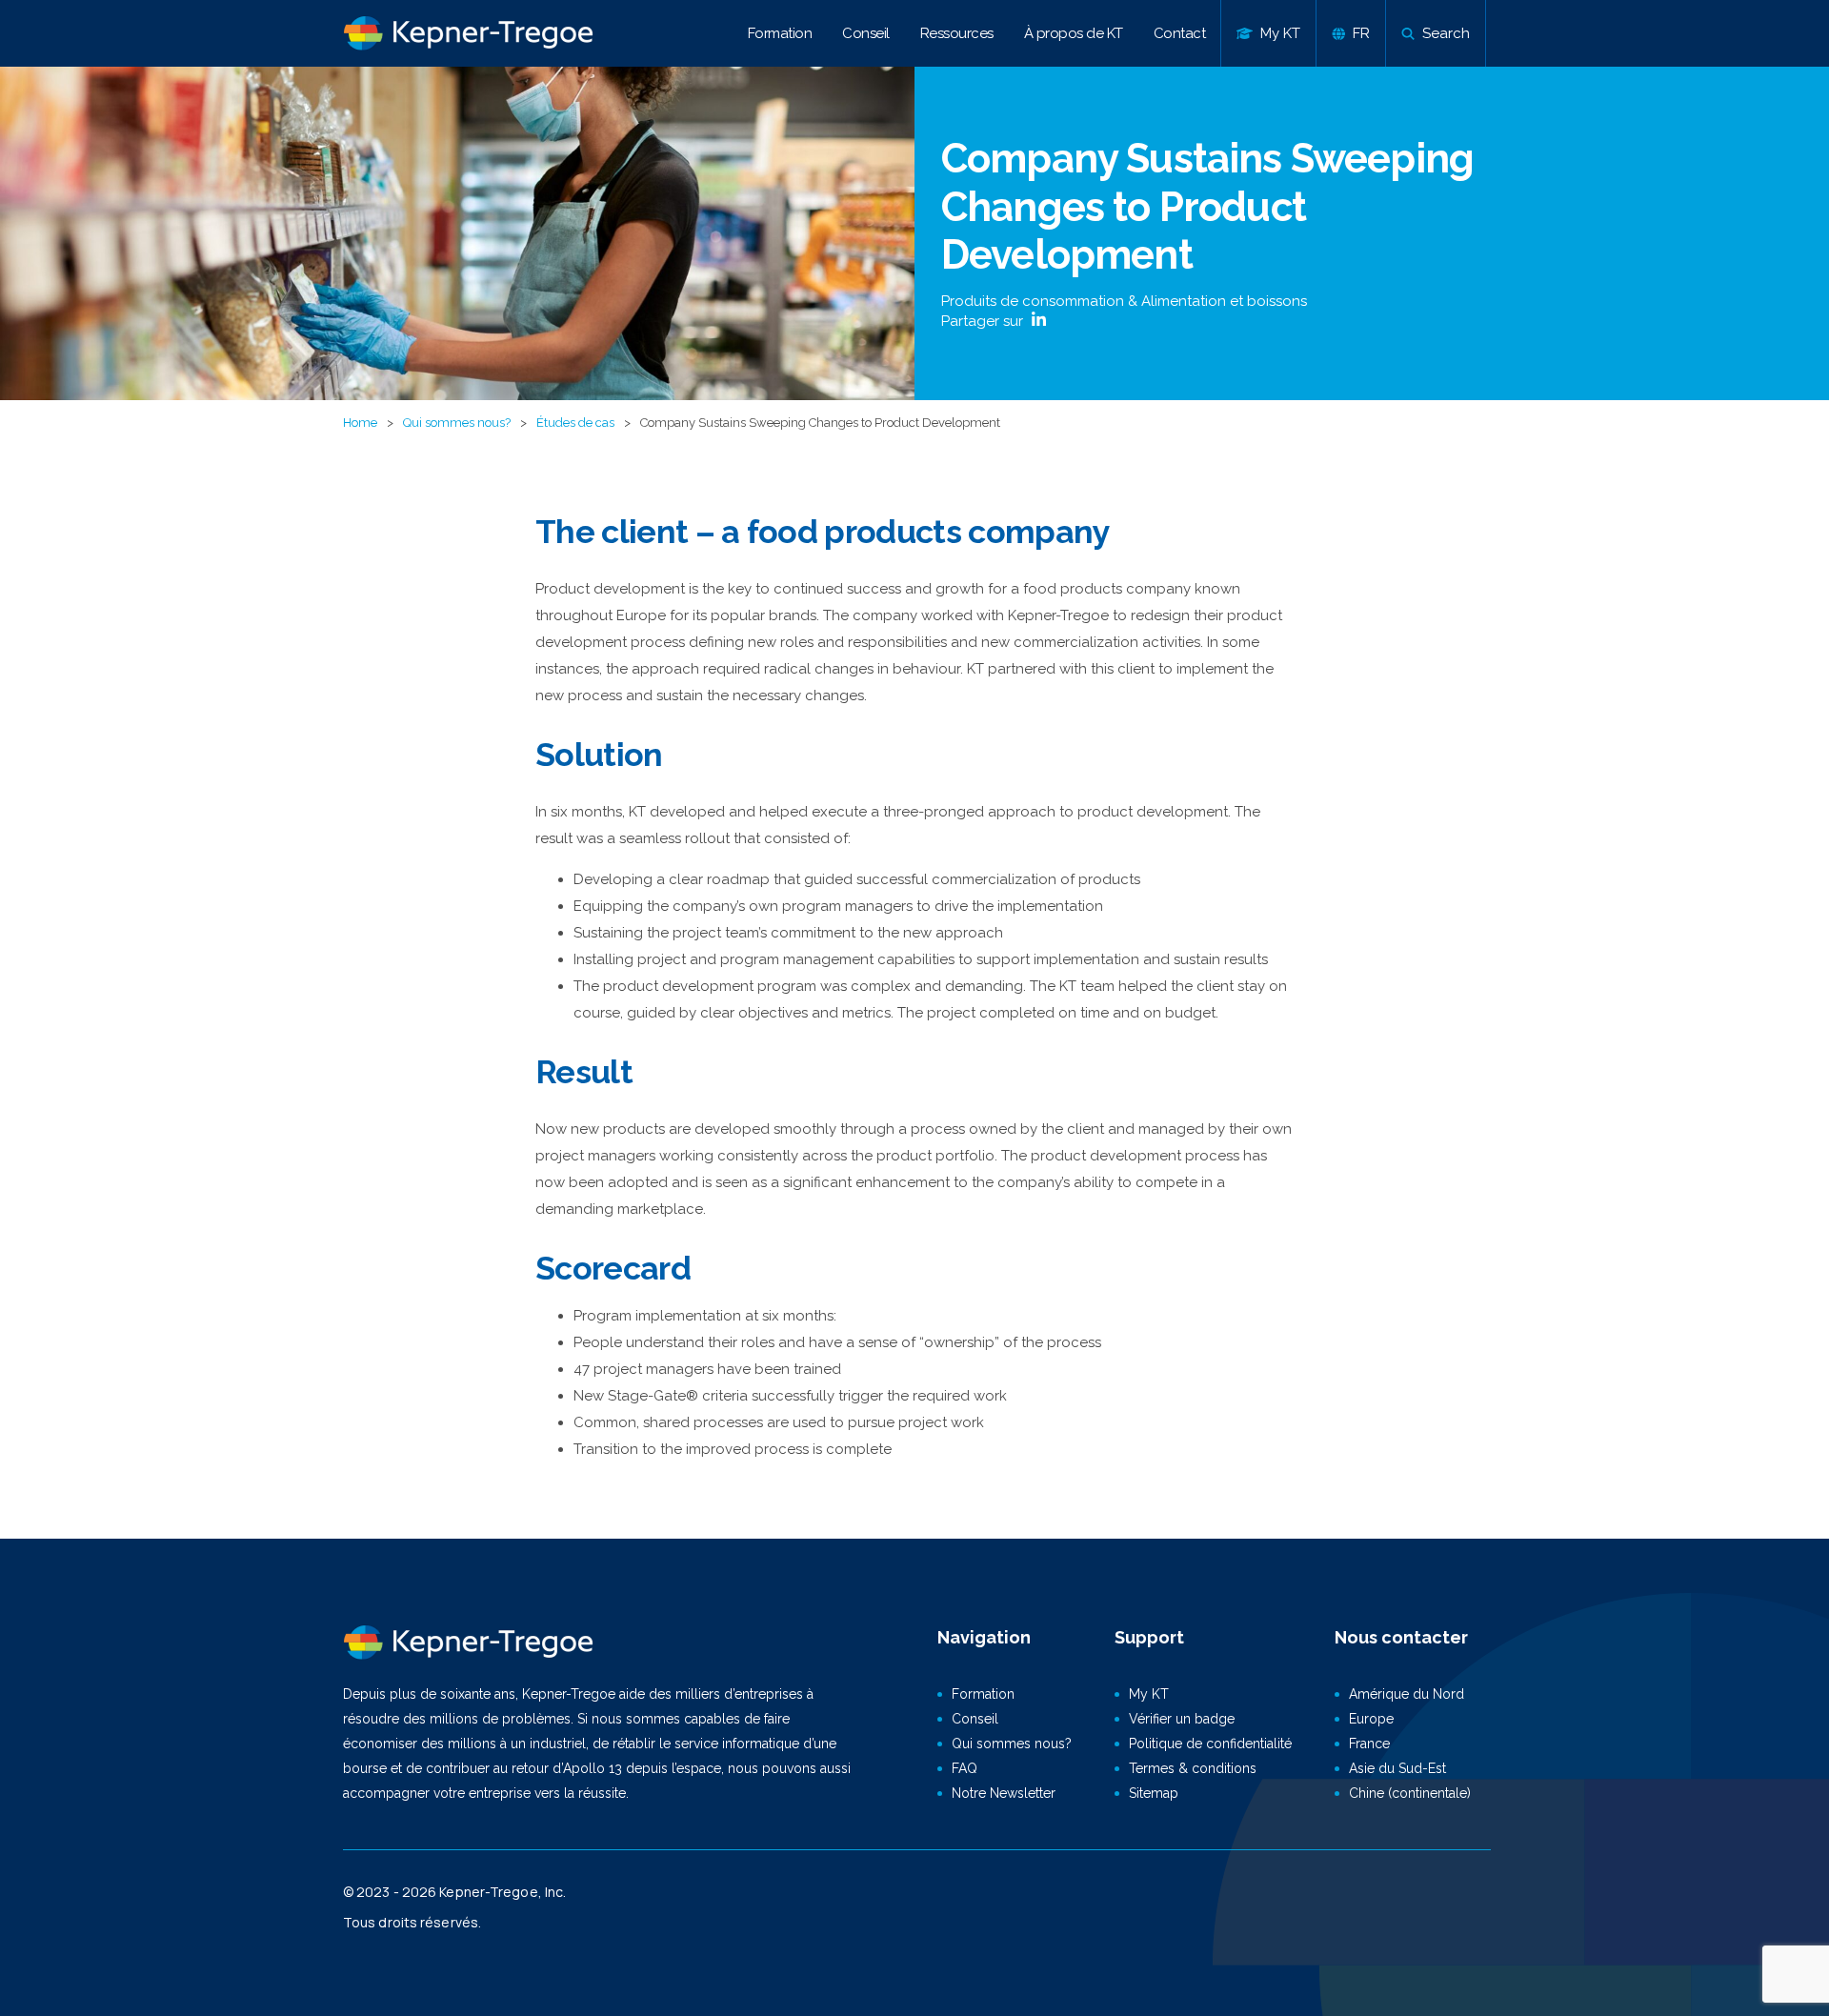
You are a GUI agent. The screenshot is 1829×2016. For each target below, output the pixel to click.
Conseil (866, 33)
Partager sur (984, 321)
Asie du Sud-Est (1397, 1768)
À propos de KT (1074, 33)
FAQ (965, 1768)
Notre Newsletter (1004, 1793)
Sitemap (1154, 1793)
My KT (1149, 1694)
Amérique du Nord (1407, 1694)
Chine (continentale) (1410, 1793)
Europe (1371, 1719)
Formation (780, 33)
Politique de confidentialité (1210, 1744)
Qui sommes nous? (457, 423)
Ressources (957, 33)
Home (360, 423)
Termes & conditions (1193, 1768)
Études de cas (575, 423)
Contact (1180, 33)
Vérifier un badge (1182, 1719)
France (1369, 1744)
